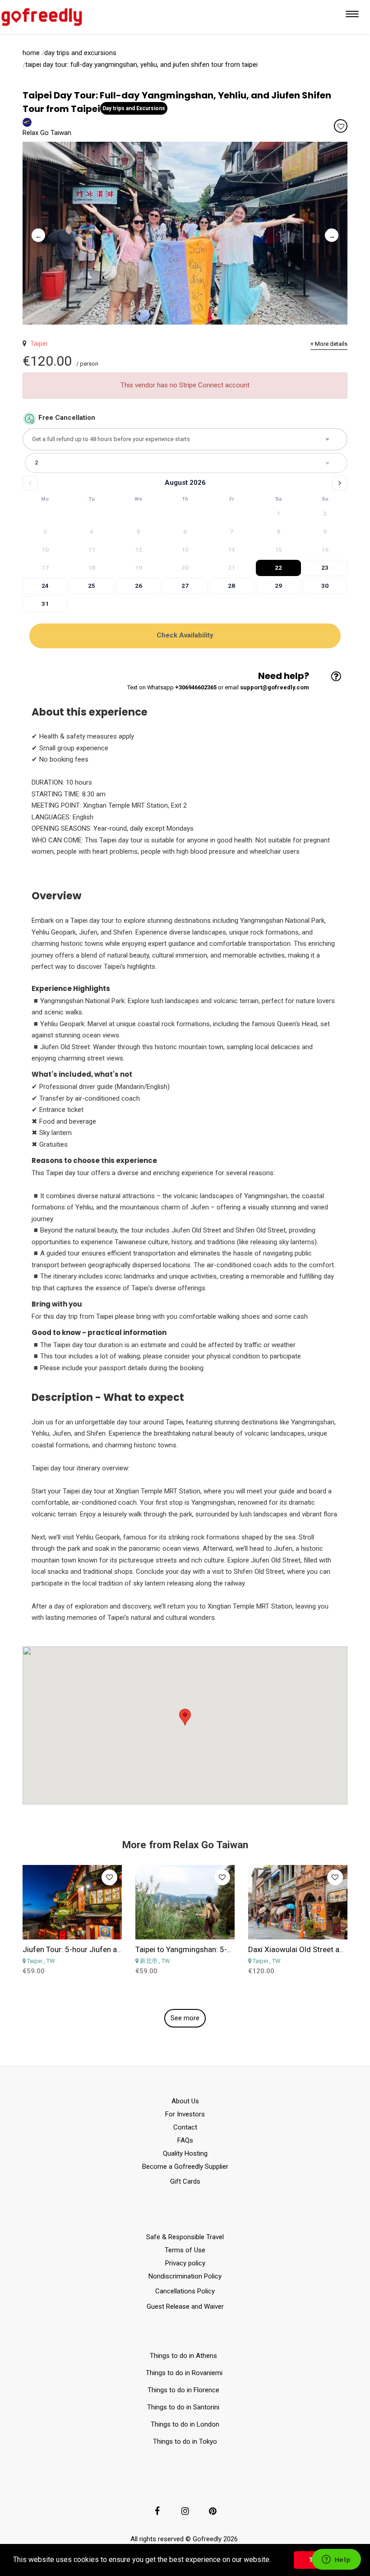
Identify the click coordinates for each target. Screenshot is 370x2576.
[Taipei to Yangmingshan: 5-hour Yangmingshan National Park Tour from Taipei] (185, 1902)
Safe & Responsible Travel (185, 2237)
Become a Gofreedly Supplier (185, 2167)
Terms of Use (185, 2250)
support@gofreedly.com (275, 687)
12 (139, 549)
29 (278, 586)
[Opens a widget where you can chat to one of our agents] (336, 2560)
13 (185, 549)
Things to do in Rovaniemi (185, 2373)
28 (231, 586)
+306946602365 (196, 687)
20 (185, 567)
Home (31, 53)
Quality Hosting (185, 2153)
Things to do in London (185, 2424)
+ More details (329, 344)
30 (325, 586)
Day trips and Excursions (80, 53)
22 (278, 567)
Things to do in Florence (183, 2390)
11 (92, 549)
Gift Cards (185, 2181)
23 (325, 567)
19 (139, 567)
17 (45, 567)
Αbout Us (185, 2101)
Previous (36, 233)
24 (45, 586)
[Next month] (340, 483)
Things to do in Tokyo (185, 2441)
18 (92, 567)
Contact (185, 2127)
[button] (274, 2561)
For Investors (185, 2114)
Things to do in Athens (183, 2356)
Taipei (37, 344)
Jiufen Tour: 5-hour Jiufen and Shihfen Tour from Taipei (117, 1949)
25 (92, 586)
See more (185, 2018)
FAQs (185, 2140)
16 (325, 549)
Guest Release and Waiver (185, 2306)
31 (45, 604)
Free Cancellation (67, 418)
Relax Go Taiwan (47, 133)
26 (139, 586)
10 (45, 549)
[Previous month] (30, 483)
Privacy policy (185, 2263)
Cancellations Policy (185, 2291)
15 (278, 549)
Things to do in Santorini (185, 2407)
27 (185, 586)
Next (329, 233)
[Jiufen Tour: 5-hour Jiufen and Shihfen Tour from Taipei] (72, 1902)
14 (231, 549)
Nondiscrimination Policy (185, 2276)
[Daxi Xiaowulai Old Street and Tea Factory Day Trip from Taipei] (298, 1902)
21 (231, 567)
